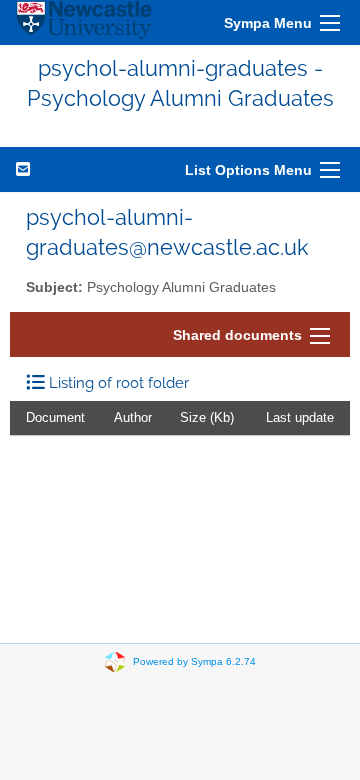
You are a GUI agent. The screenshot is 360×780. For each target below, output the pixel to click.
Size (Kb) (207, 417)
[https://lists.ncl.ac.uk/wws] (84, 22)
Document (55, 417)
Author (133, 417)
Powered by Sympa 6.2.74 (194, 660)
